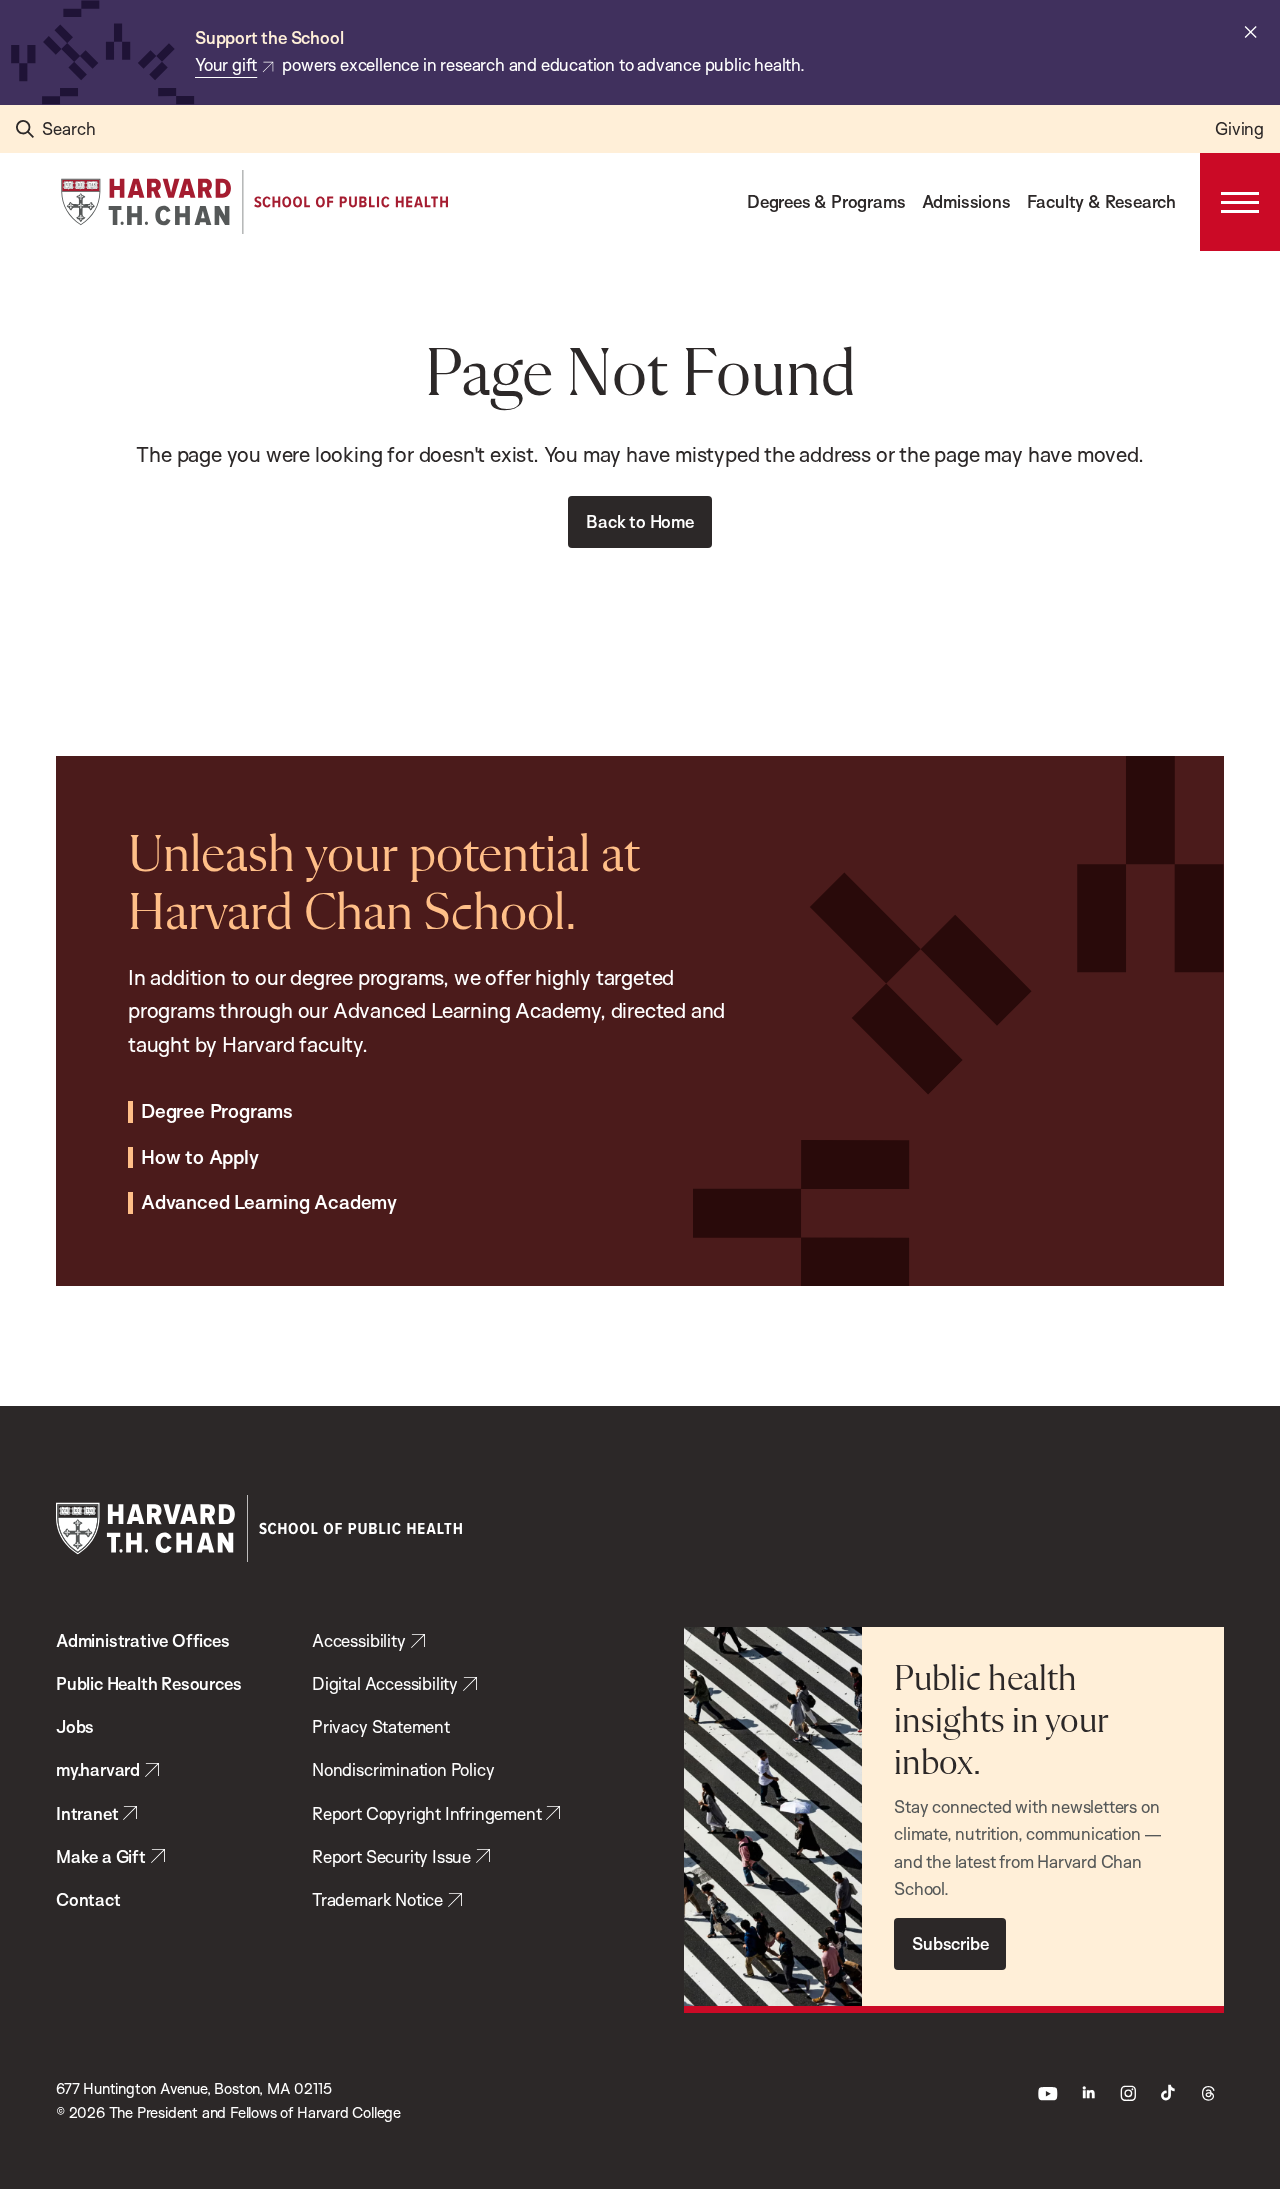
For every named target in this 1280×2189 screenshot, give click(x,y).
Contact (88, 1899)
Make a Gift (101, 1856)
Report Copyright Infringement (426, 1813)
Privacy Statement (381, 1726)
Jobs (75, 1726)
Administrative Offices (143, 1640)
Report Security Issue (391, 1856)
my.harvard (98, 1769)
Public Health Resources (148, 1683)
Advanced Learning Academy (269, 1203)
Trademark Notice (377, 1899)
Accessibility (358, 1640)
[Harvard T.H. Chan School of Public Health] (259, 1528)
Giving (1239, 128)
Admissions (966, 201)
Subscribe (950, 1943)
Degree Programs (217, 1112)
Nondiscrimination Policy (403, 1769)
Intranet (87, 1813)
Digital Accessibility (385, 1683)
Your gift (226, 64)
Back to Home (640, 521)
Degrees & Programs (826, 201)
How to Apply (200, 1158)
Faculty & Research (1101, 201)
